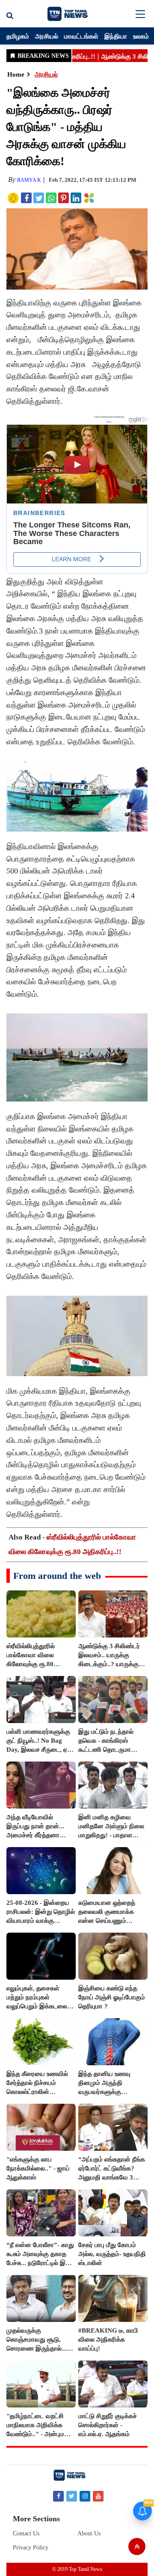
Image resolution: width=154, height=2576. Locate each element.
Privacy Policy (31, 2548)
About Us (89, 2533)
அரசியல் (47, 36)
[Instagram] (85, 2496)
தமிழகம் (18, 36)
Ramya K (29, 180)
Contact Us (26, 2533)
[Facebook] (58, 2496)
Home (16, 74)
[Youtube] (98, 2496)
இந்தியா (116, 36)
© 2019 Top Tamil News (77, 2569)
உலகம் (141, 36)
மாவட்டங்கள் (81, 36)
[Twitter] (72, 2496)
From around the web (57, 1576)
